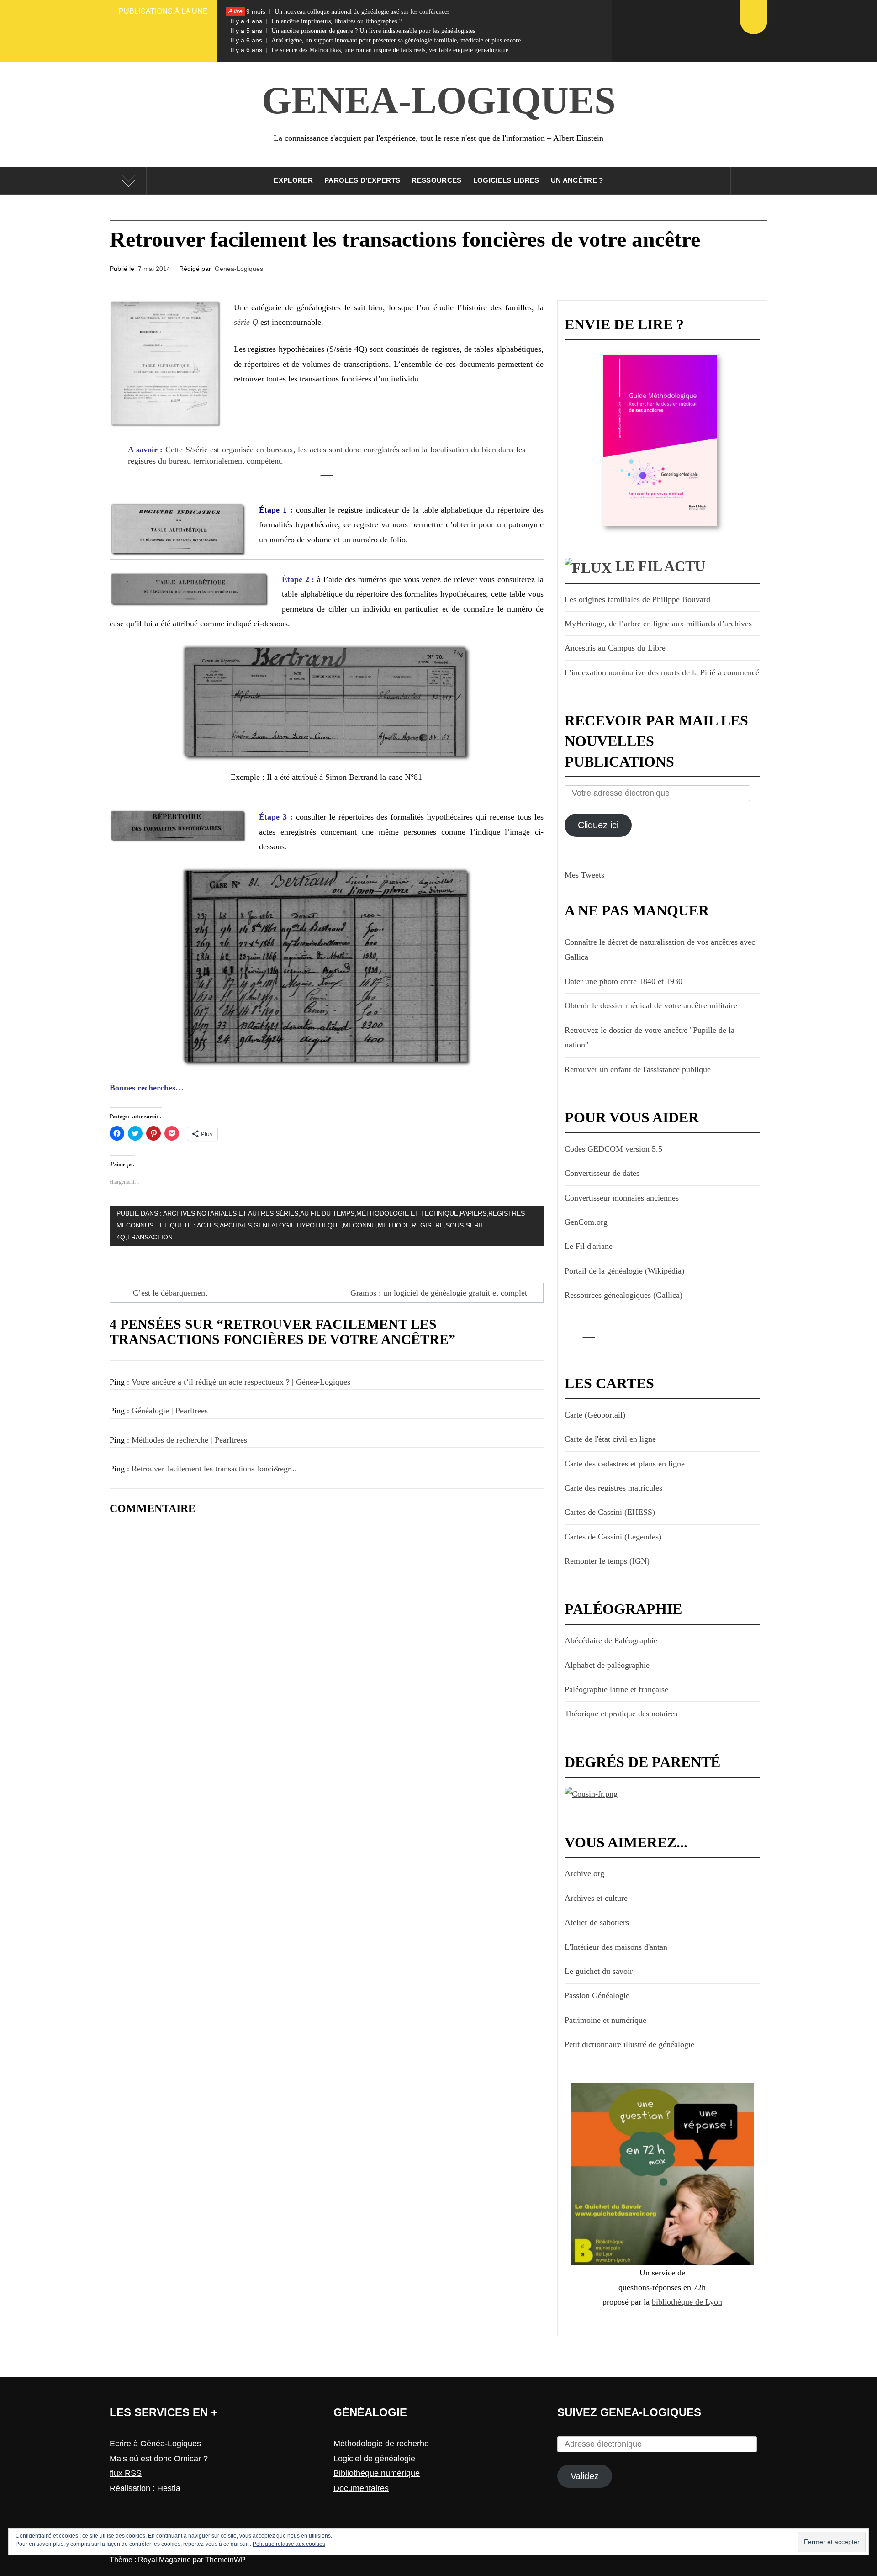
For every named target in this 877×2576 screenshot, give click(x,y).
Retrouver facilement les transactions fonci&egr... (214, 1469)
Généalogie (274, 1225)
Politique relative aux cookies (289, 2544)
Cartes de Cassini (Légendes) (613, 1537)
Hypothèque (319, 1225)
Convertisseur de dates (602, 1173)
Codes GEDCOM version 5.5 (613, 1149)
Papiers (473, 1213)
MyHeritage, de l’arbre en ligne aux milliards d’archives (658, 624)
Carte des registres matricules (613, 1488)
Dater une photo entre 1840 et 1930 (623, 981)
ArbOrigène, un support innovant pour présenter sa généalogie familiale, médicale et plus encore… (379, 40)
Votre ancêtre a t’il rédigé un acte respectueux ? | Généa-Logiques (241, 1382)
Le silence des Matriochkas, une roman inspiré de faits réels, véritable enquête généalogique (370, 50)
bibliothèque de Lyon (687, 2302)
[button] (166, 364)
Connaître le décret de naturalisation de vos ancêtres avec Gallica (660, 949)
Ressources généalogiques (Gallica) (623, 1295)
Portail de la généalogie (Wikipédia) (624, 1271)
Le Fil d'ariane (589, 1246)
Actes (207, 1225)
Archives (236, 1225)
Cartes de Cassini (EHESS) (610, 1512)
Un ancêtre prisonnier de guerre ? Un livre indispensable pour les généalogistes (353, 31)
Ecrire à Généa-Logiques (155, 2444)
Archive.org (584, 1873)
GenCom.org (586, 1222)
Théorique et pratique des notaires (621, 1714)
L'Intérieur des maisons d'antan (616, 1947)
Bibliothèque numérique (377, 2473)
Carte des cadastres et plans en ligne (625, 1464)
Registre (428, 1225)
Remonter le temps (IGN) (607, 1561)
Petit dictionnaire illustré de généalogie (629, 2044)
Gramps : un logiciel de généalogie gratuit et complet (439, 1293)
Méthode (394, 1225)
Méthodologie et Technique (407, 1213)
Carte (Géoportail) (595, 1415)
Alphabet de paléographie (607, 1665)
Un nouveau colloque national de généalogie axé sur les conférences (340, 11)
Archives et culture (596, 1898)
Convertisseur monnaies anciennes (622, 1198)
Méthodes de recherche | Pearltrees (189, 1440)
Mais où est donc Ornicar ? (159, 2459)
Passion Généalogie (597, 1995)
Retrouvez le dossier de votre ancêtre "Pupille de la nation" (650, 1037)
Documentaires (361, 2488)
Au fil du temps (327, 1213)
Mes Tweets (584, 875)
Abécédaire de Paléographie (611, 1640)
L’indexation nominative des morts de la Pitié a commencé (662, 672)
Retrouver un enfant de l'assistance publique (638, 1069)
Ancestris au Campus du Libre (615, 648)
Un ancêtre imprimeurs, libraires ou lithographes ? (316, 21)
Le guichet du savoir (599, 1971)
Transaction (150, 1237)
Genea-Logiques (439, 100)
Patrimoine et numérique (605, 2020)
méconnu (359, 1225)
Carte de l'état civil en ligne (610, 1439)
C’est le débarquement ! (173, 1293)
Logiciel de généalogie (374, 2459)
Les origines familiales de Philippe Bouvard (637, 599)
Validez (585, 2476)
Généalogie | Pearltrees (170, 1411)
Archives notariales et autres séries (231, 1213)
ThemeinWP (225, 2560)
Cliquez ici (598, 825)
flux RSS (126, 2473)
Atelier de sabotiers (597, 1922)
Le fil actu (660, 566)
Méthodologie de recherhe (381, 2444)
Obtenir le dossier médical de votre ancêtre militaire (651, 1005)
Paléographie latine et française (616, 1689)
